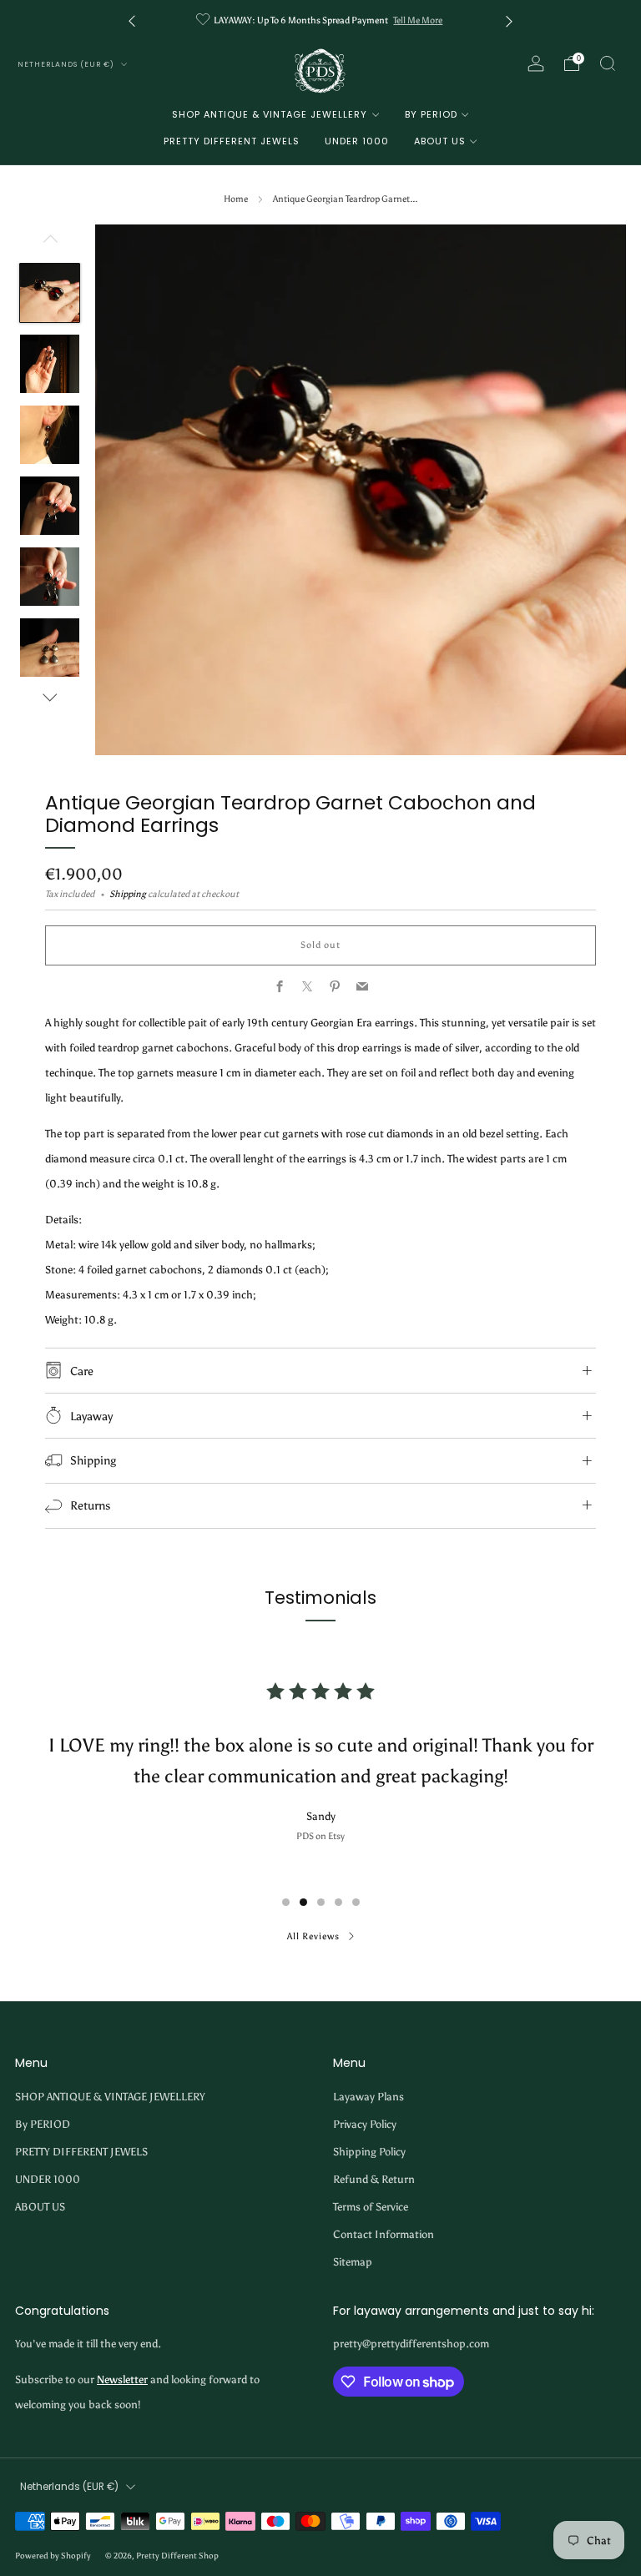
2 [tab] (303, 1902)
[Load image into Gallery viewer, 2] (49, 364)
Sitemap (353, 2262)
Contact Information (384, 2234)
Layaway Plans (368, 2097)
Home (236, 199)
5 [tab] (356, 1902)
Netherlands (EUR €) (67, 64)
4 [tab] (338, 1902)
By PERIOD (431, 114)
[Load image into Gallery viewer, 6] (49, 648)
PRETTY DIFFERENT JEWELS (232, 141)
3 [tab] (321, 1902)
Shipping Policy (369, 2152)
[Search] (608, 63)
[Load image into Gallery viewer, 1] (49, 293)
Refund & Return (374, 2179)
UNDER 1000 (357, 141)
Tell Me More (418, 20)
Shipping (128, 894)
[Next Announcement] (509, 20)
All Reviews (313, 1936)
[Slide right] (50, 698)
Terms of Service (371, 2207)
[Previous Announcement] (132, 20)
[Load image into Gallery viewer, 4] (49, 506)
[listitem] (320, 20)
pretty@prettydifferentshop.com (411, 2344)
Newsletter (122, 2379)
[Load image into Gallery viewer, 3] (49, 435)
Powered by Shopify (53, 2556)
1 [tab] (286, 1902)
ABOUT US (440, 141)
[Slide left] (50, 243)
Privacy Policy (365, 2124)
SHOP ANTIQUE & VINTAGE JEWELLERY (270, 114)
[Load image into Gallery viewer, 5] (49, 577)
